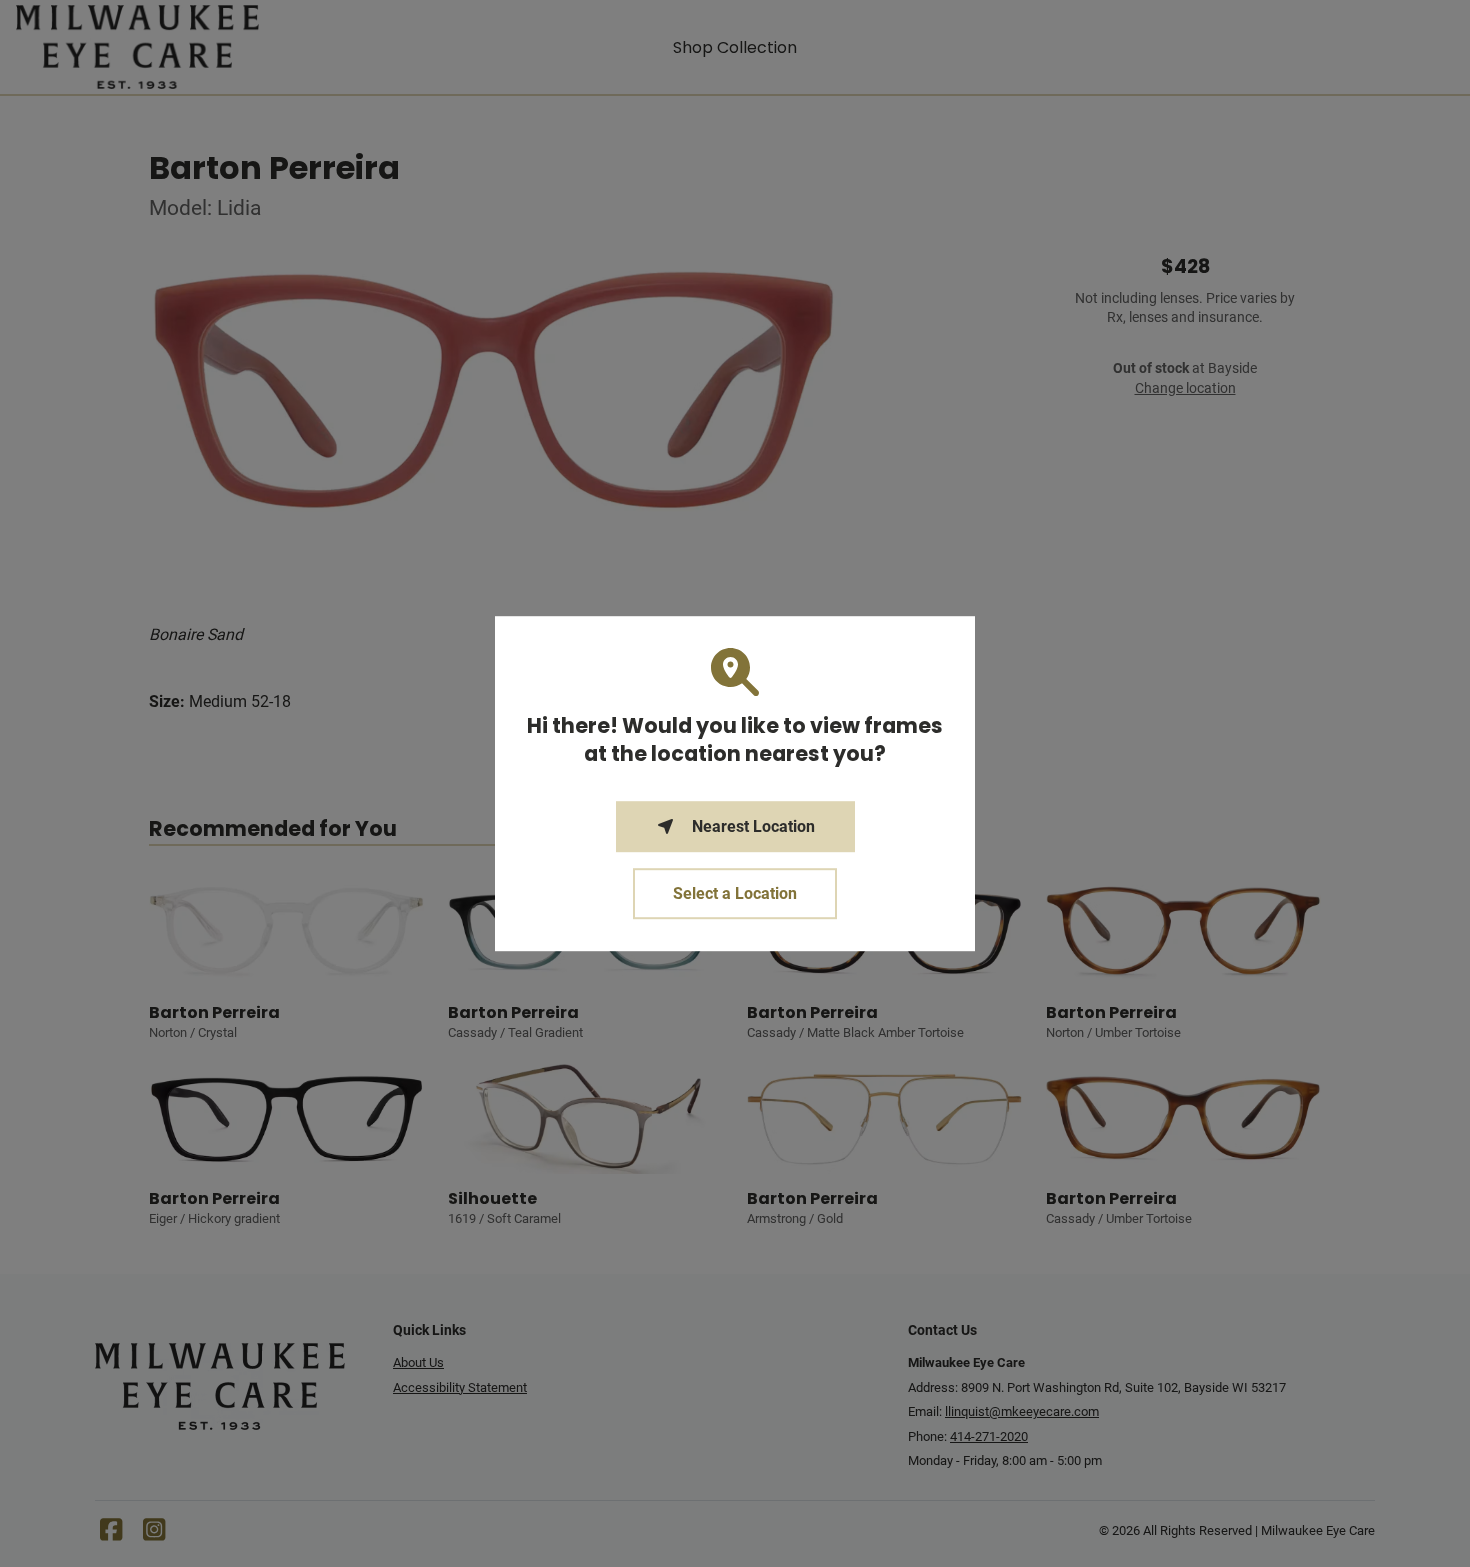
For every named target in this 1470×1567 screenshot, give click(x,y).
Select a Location (735, 893)
